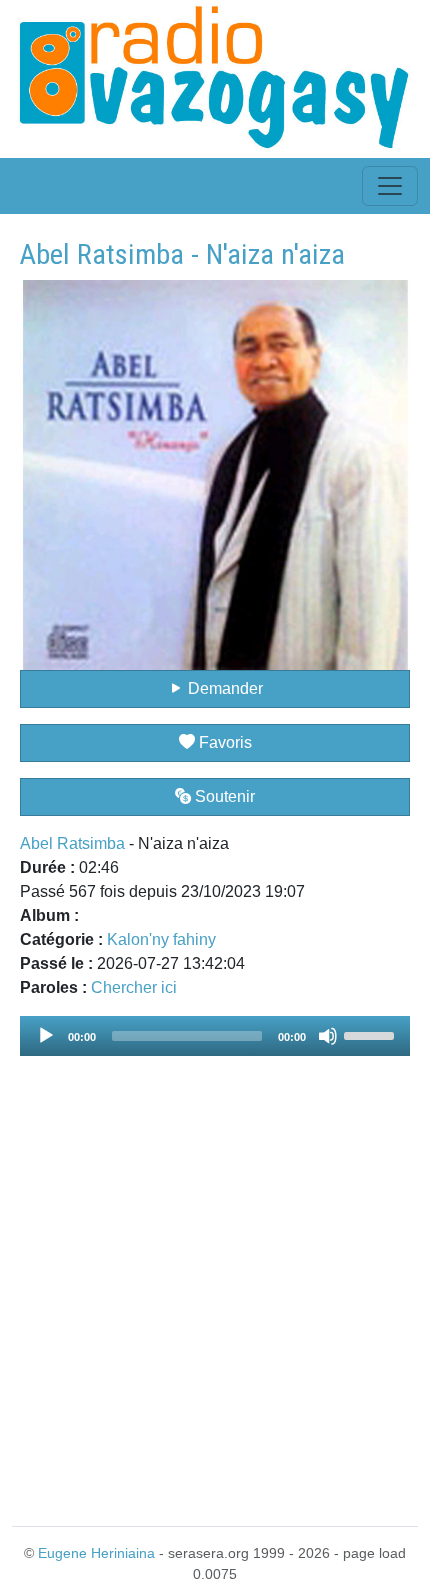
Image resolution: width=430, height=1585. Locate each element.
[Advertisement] (215, 1279)
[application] (215, 1036)
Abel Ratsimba (72, 843)
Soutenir (223, 796)
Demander (223, 688)
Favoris (223, 742)
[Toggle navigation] (390, 186)
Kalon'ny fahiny (161, 939)
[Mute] (328, 1036)
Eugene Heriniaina (96, 1553)
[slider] (372, 1034)
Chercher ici (134, 987)
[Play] (46, 1036)
